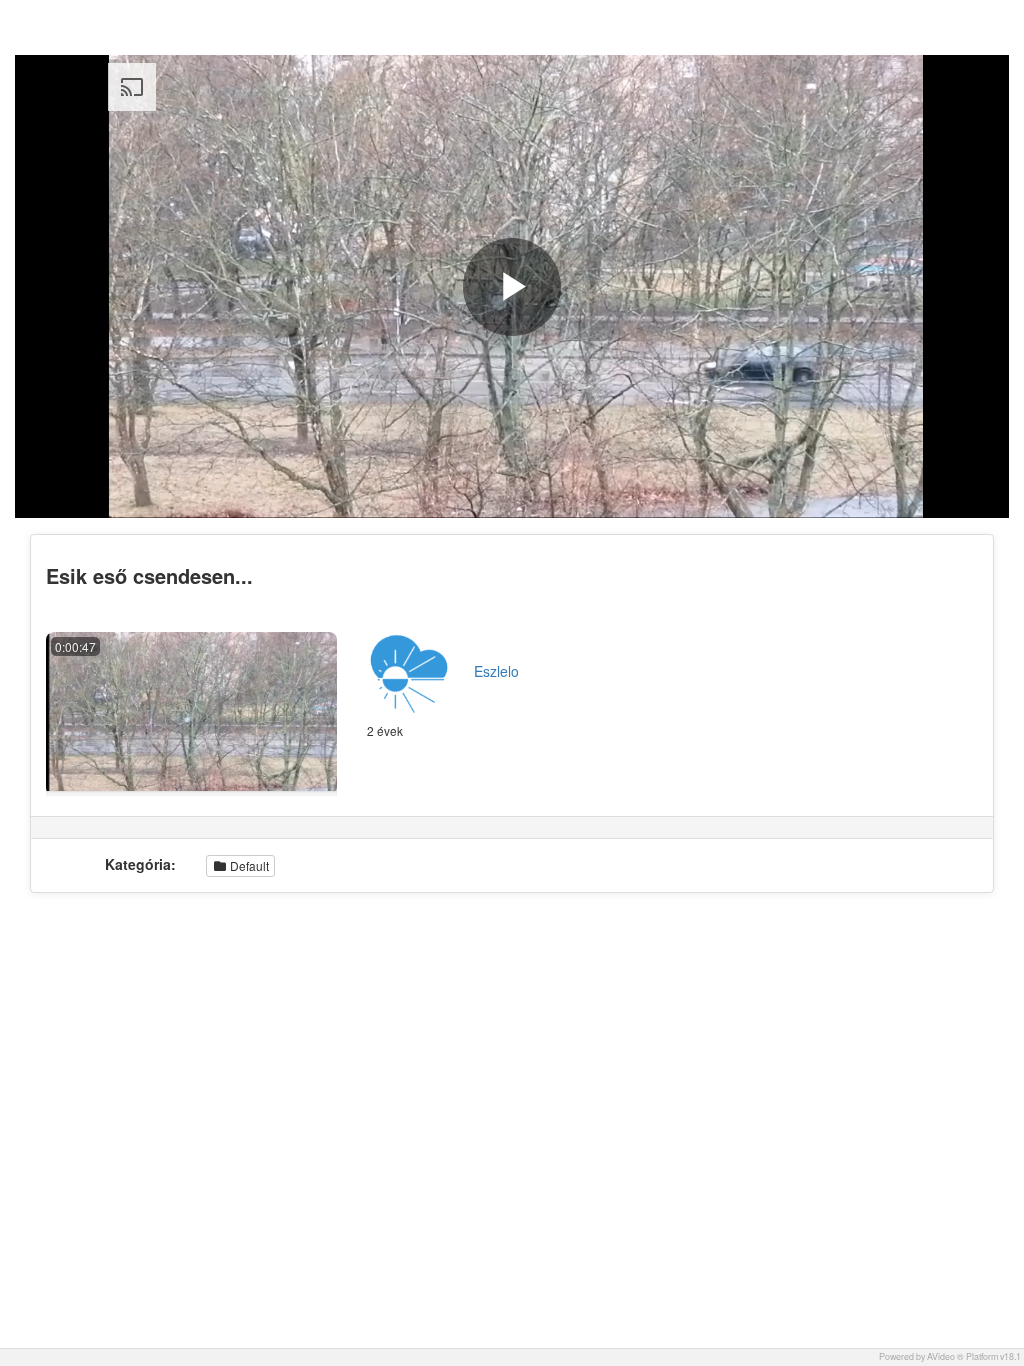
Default (248, 865)
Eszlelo (496, 671)
